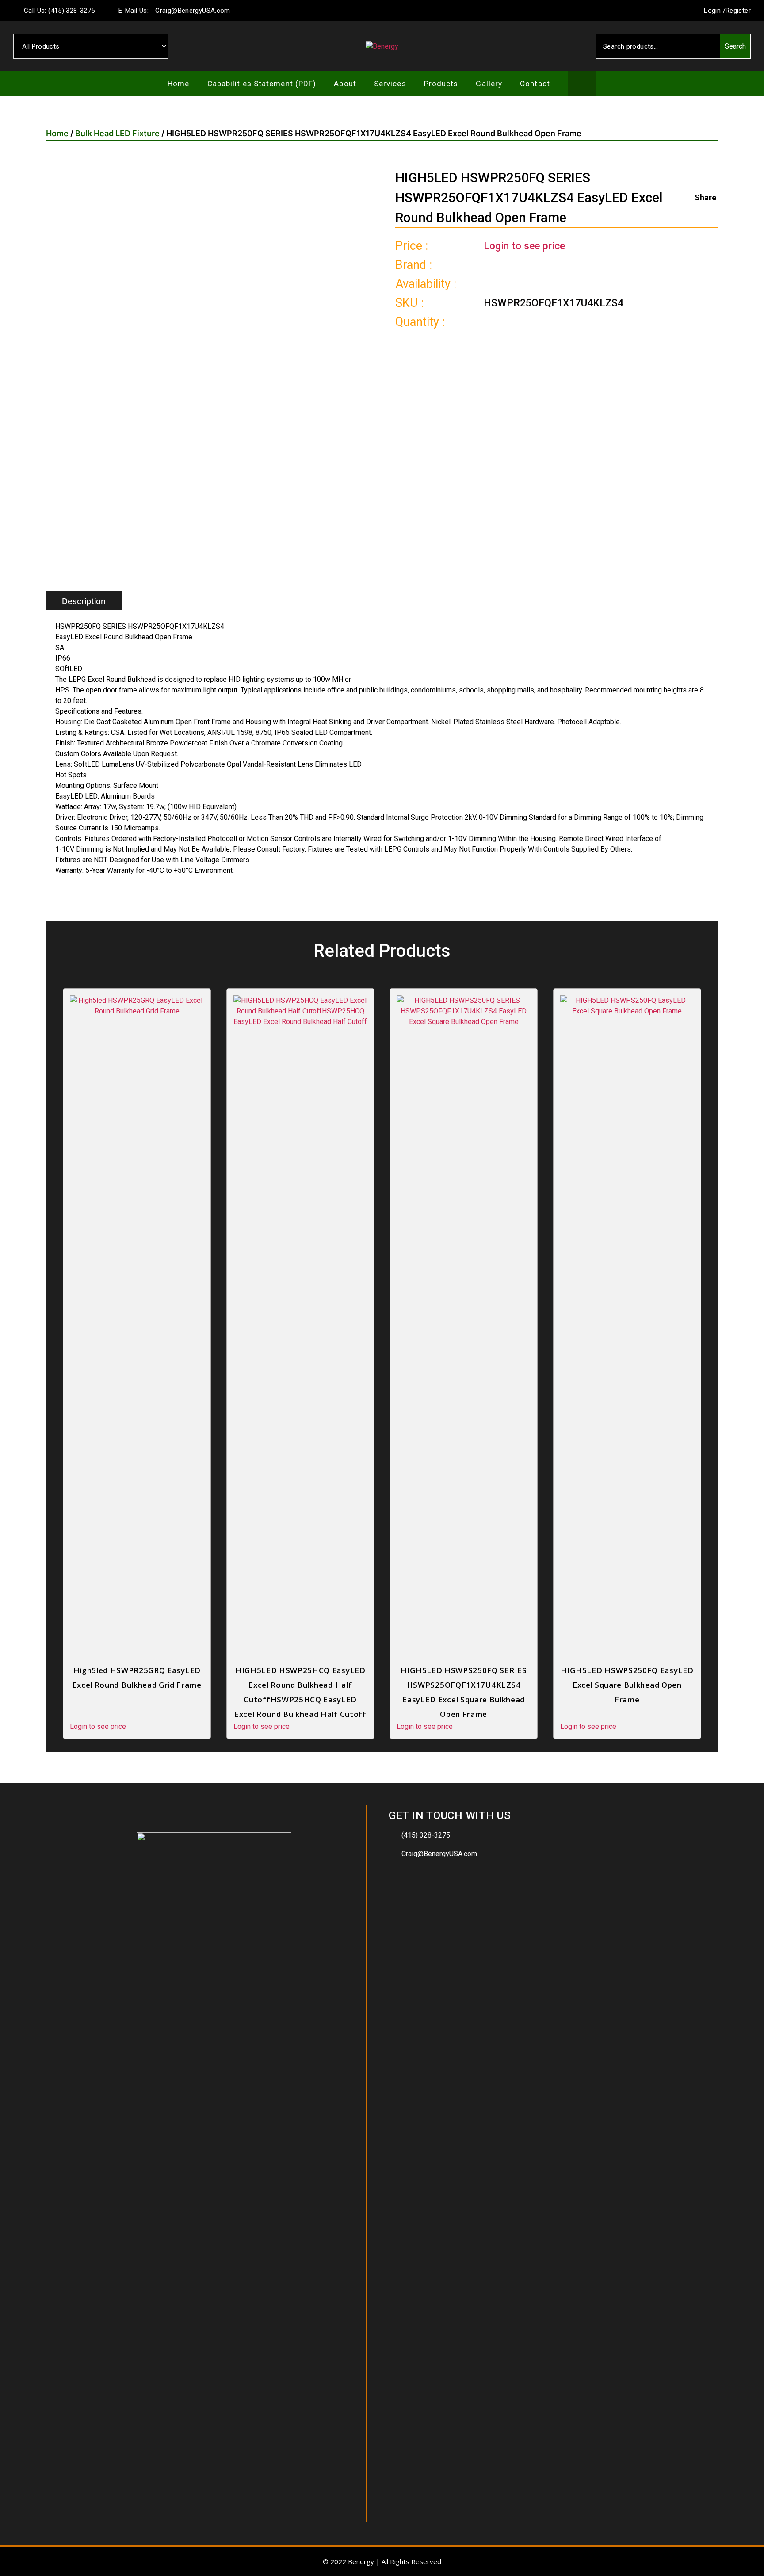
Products (441, 84)
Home (178, 84)
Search (735, 46)
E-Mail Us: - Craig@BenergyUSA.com (174, 11)
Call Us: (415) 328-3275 (58, 11)
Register (738, 11)
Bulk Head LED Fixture (117, 133)
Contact (535, 84)
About (345, 84)
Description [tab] (84, 601)
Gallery (489, 84)
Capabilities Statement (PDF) (262, 84)
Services (390, 84)
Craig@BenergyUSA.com (439, 1854)
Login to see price (524, 246)
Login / (714, 11)
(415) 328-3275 (426, 1835)
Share (705, 197)
